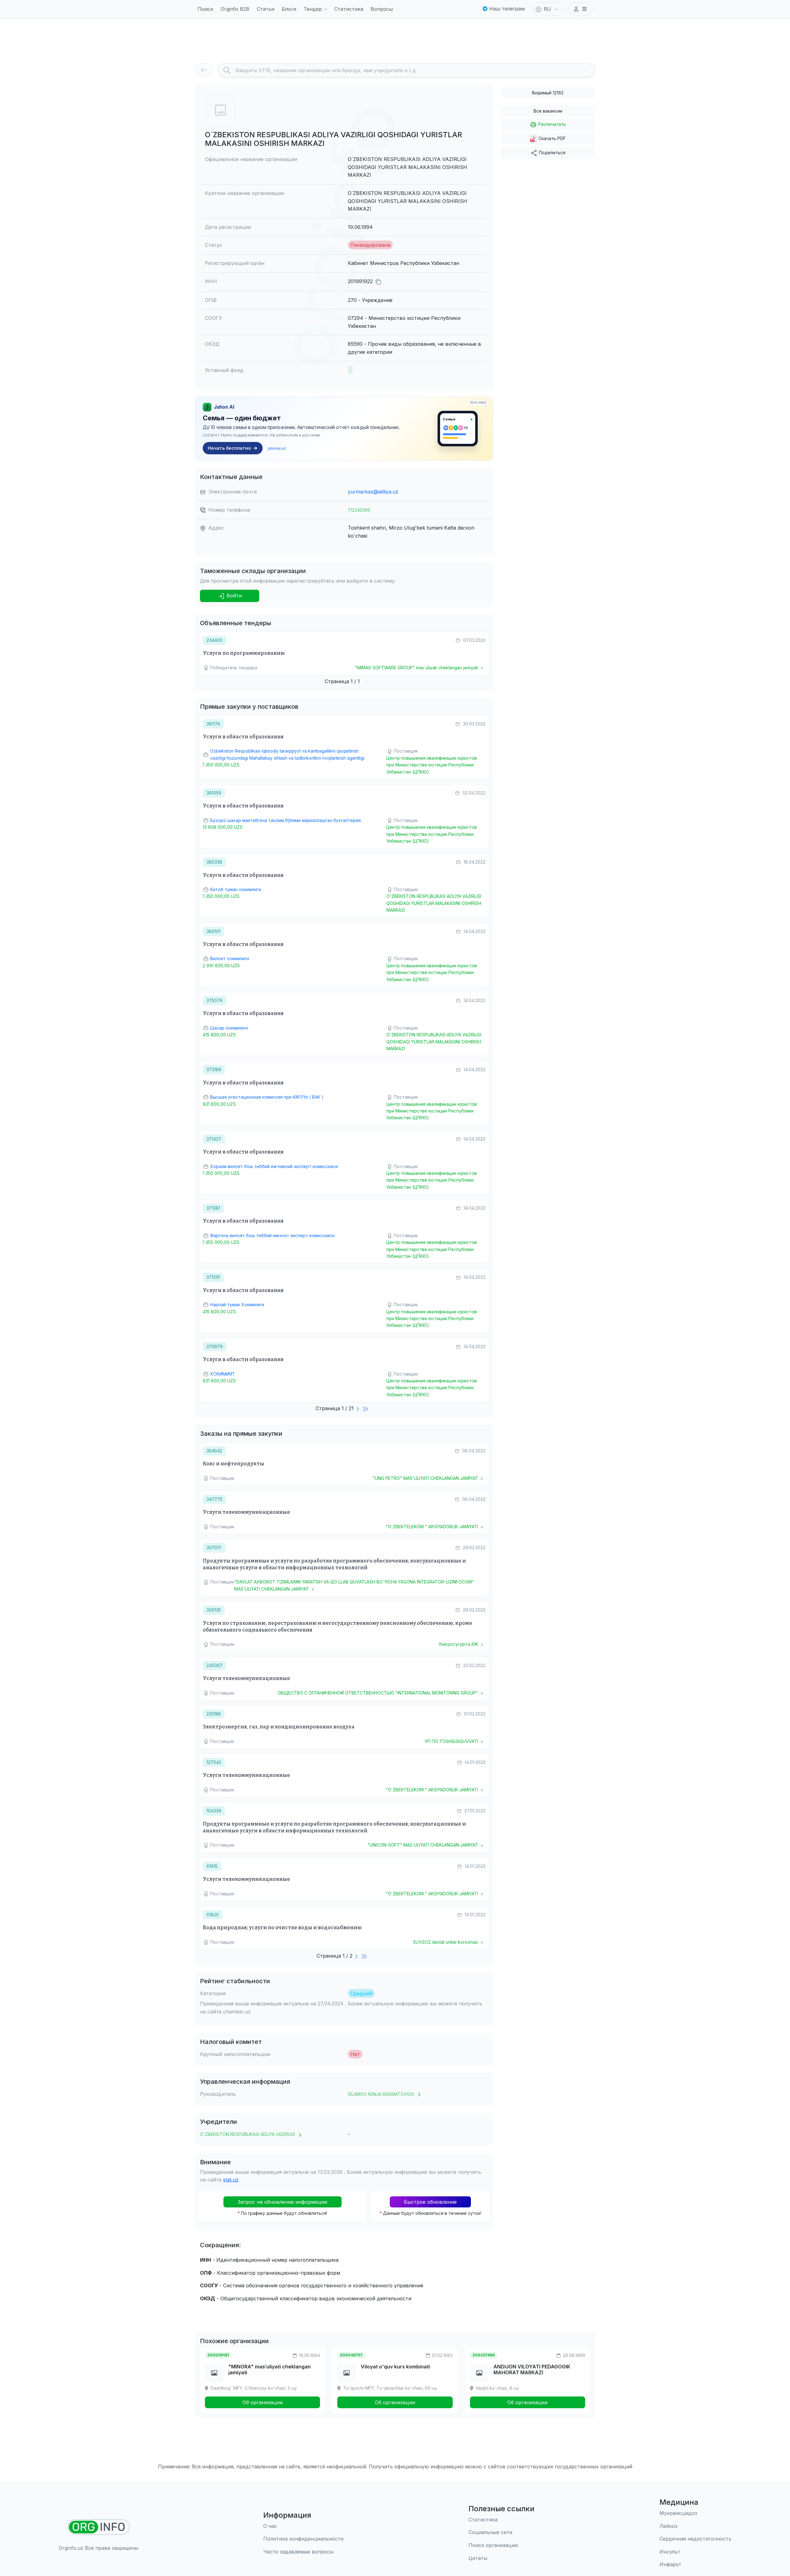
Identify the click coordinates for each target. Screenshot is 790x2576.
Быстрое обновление (430, 2202)
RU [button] (547, 9)
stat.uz (231, 2180)
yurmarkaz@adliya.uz (373, 492)
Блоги (289, 9)
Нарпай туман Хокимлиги (237, 1305)
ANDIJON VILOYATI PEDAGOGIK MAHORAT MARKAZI (532, 2370)
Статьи (266, 9)
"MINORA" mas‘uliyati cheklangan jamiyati (270, 2370)
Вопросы (382, 9)
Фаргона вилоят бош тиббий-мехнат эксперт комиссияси (272, 1235)
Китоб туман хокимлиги (236, 889)
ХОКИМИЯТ (223, 1374)
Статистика (349, 9)
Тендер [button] (313, 9)
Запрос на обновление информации (282, 2202)
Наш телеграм (506, 9)
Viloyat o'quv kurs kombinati (395, 2367)
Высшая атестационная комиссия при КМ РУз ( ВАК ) (267, 1097)
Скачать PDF (551, 138)
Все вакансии (548, 111)
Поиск (205, 9)
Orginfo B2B (235, 9)
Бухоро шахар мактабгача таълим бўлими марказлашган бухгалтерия (285, 820)
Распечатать (551, 124)
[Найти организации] (99, 2527)
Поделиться (551, 153)
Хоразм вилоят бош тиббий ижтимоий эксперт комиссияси (274, 1166)
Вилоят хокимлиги (230, 958)
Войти (233, 596)
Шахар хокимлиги (229, 1028)
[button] (580, 9)
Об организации (263, 2402)
